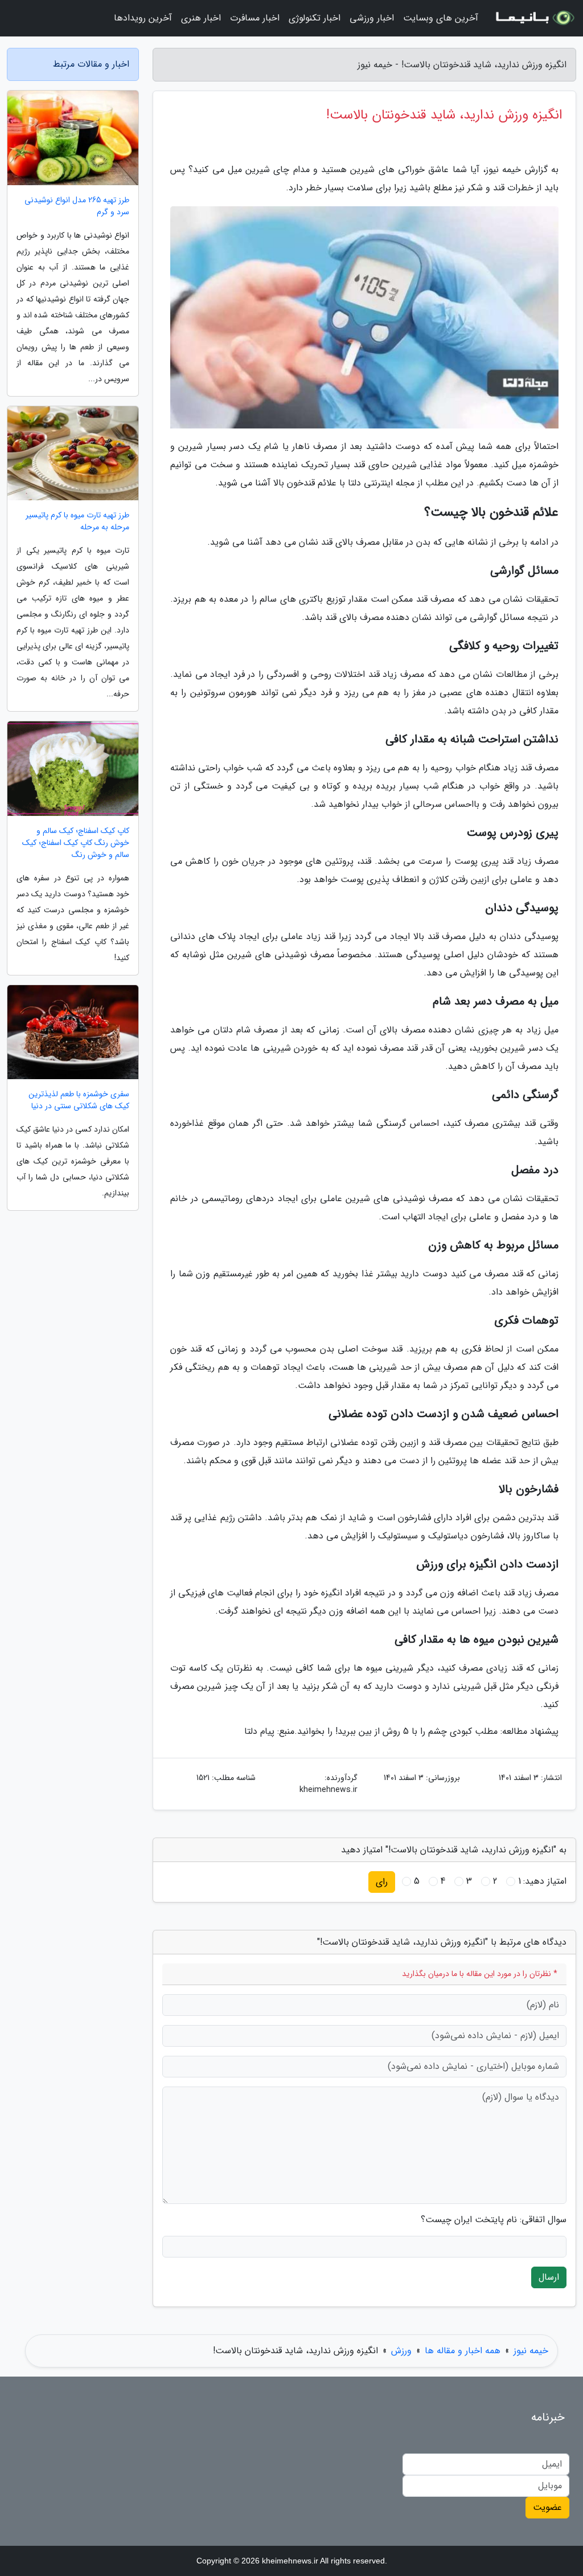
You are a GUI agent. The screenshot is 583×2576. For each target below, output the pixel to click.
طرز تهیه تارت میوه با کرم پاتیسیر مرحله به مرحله (77, 521)
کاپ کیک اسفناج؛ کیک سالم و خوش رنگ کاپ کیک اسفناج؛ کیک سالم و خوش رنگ (76, 843)
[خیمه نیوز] (534, 18)
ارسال (549, 2277)
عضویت (547, 2507)
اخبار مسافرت (255, 18)
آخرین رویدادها (143, 18)
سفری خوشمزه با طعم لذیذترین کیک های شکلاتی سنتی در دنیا (79, 1100)
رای (382, 1882)
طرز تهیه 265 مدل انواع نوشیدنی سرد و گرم (77, 206)
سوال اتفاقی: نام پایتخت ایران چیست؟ (494, 2220)
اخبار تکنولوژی (315, 18)
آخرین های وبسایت (441, 18)
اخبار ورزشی (372, 18)
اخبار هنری (201, 18)
